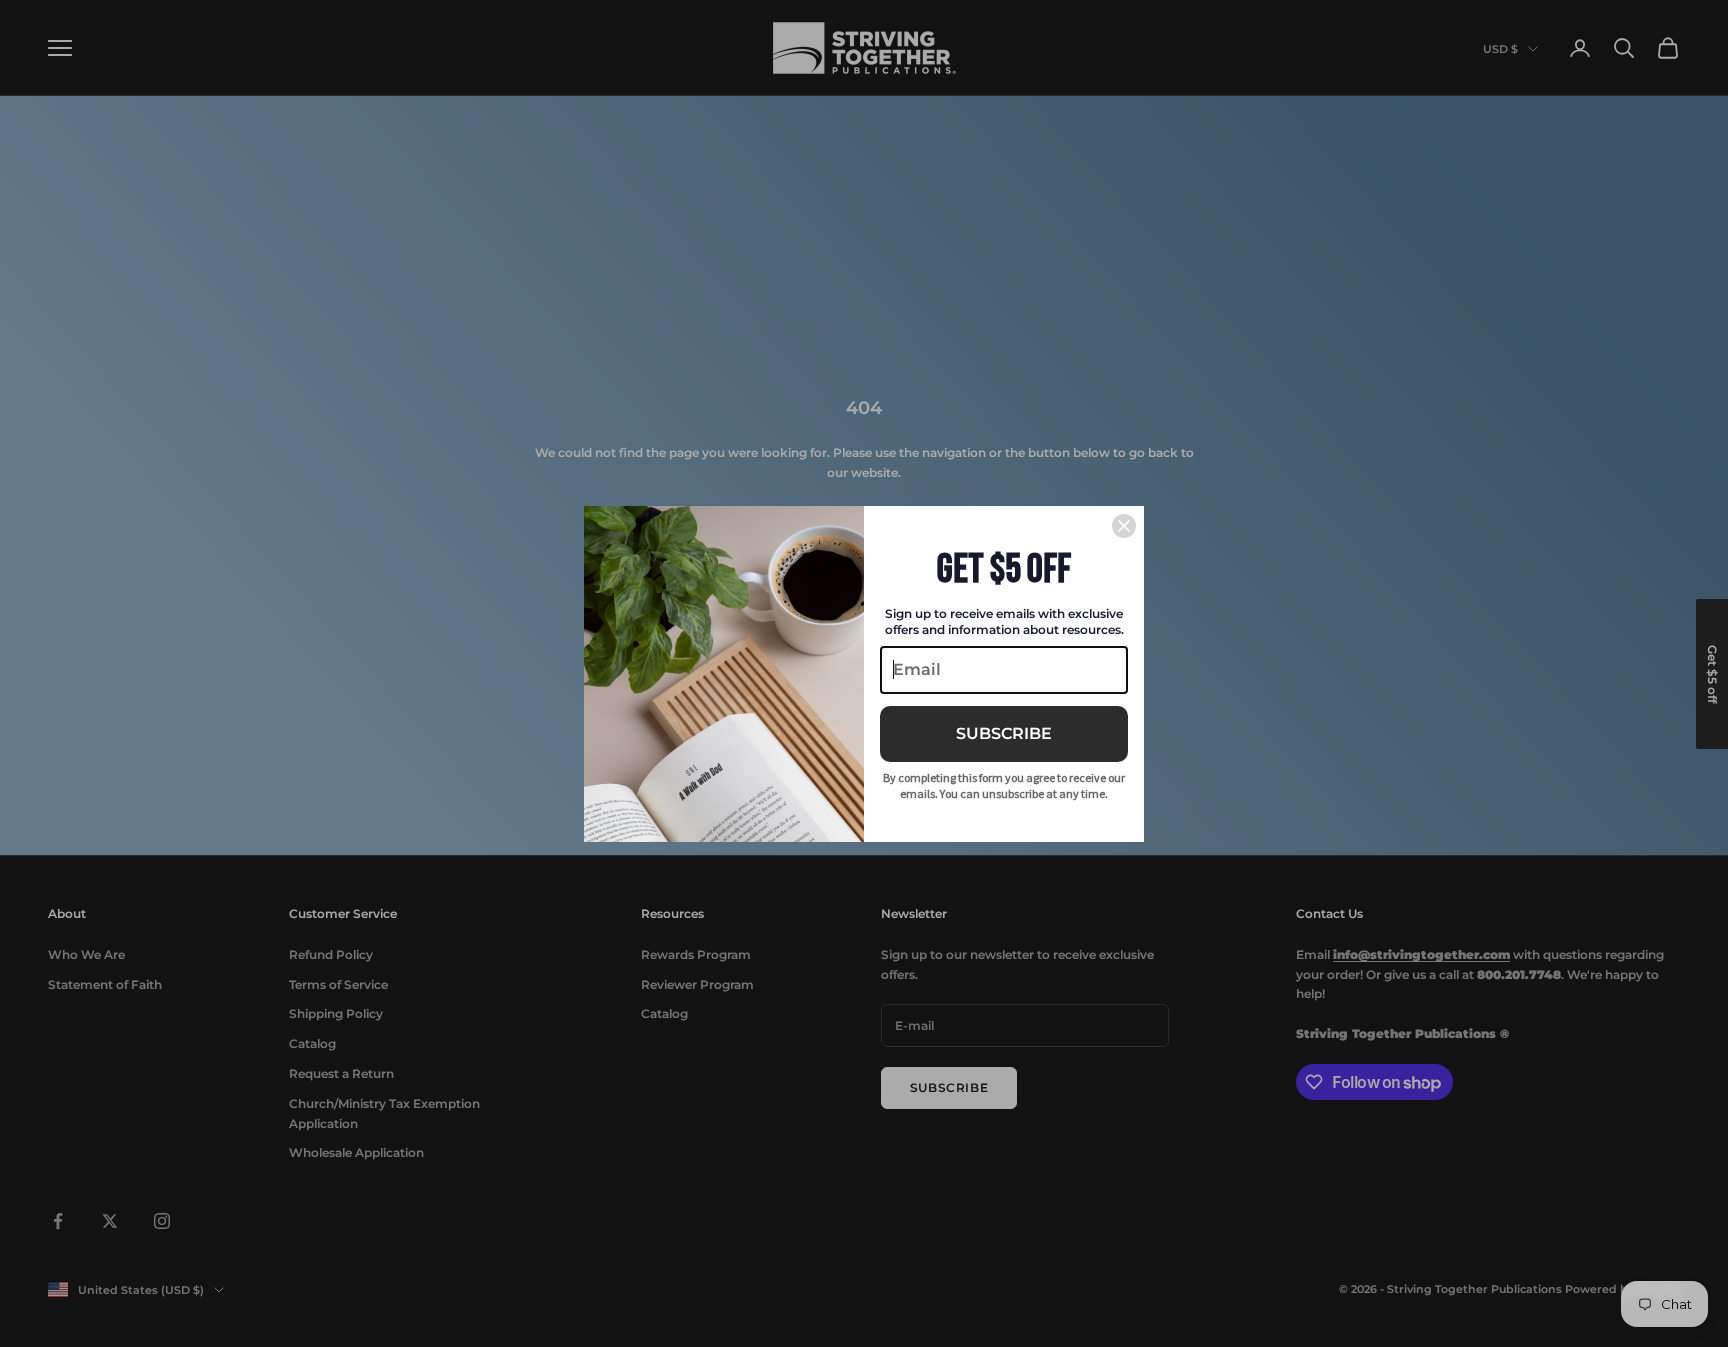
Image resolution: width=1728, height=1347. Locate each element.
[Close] (1124, 526)
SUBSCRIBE (1004, 733)
